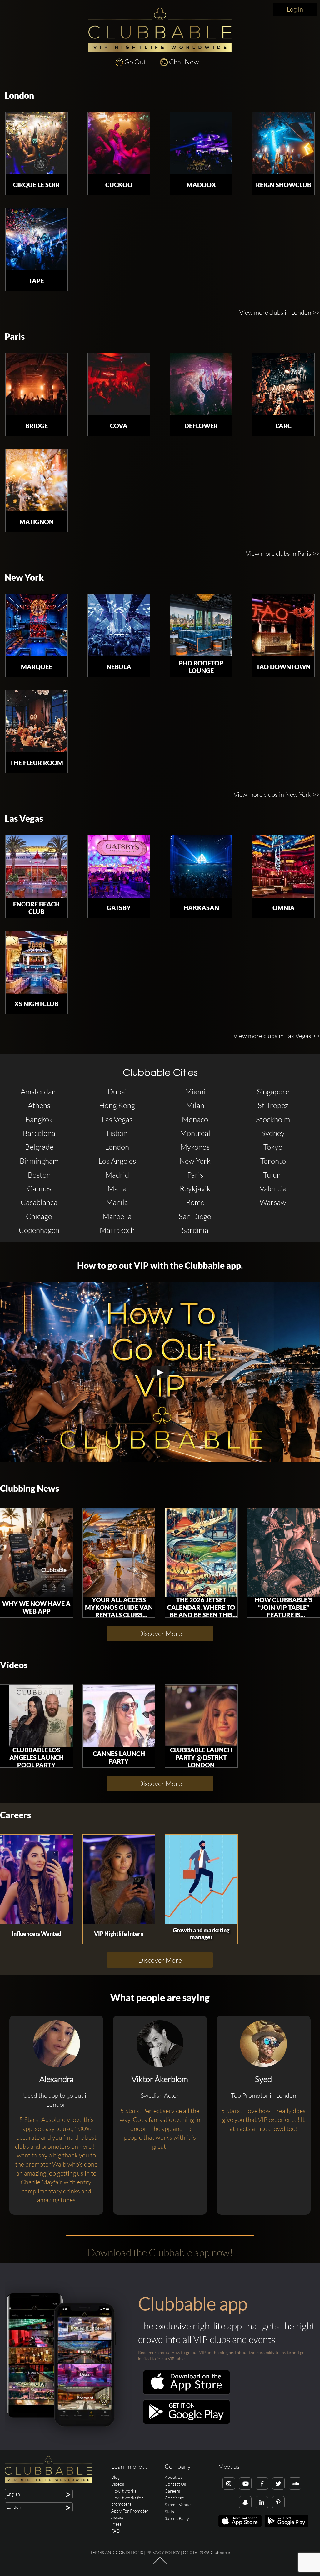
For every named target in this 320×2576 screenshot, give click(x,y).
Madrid (117, 1175)
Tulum (273, 1175)
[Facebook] (262, 2483)
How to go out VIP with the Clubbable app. (160, 1265)
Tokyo (273, 1147)
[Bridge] (37, 384)
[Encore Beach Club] (37, 866)
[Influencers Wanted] (37, 1879)
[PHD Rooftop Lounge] (201, 625)
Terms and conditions (117, 2552)
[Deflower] (201, 384)
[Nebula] (119, 625)
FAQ (115, 2531)
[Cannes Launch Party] (119, 1716)
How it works (124, 2491)
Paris (15, 336)
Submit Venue (178, 2505)
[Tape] (37, 239)
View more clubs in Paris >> (283, 553)
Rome (195, 1202)
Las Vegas (24, 818)
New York (24, 577)
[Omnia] (283, 866)
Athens (39, 1105)
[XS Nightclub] (37, 962)
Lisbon (117, 1133)
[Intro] (160, 2563)
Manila (117, 1202)
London (19, 95)
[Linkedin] (262, 2502)
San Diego (195, 1216)
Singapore (273, 1092)
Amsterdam (39, 1092)
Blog (115, 2477)
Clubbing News (30, 1488)
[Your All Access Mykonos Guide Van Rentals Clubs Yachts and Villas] (119, 1552)
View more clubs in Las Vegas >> (277, 1036)
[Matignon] (37, 480)
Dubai (117, 1092)
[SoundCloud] (295, 2483)
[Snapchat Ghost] (245, 2502)
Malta (117, 1188)
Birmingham (39, 1161)
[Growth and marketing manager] (201, 1879)
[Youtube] (245, 2483)
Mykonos (195, 1147)
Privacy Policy (163, 2552)
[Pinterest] (278, 2502)
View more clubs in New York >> (277, 794)
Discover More (160, 1633)
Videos (14, 1665)
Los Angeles (117, 1161)
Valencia (273, 1188)
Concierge (174, 2498)
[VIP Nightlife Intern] (119, 1879)
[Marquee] (37, 625)
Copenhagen (39, 1230)
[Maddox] (201, 143)
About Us (174, 2477)
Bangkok (39, 1119)
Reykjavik (195, 1188)
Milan (195, 1105)
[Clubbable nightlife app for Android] (187, 2423)
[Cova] (119, 384)
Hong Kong (117, 1105)
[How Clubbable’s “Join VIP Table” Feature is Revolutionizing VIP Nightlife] (284, 1552)
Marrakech (117, 1230)
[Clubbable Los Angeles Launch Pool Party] (37, 1716)
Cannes (39, 1188)
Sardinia (195, 1230)
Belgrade (39, 1147)
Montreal (195, 1133)
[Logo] (160, 30)
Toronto (273, 1161)
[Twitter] (278, 2483)
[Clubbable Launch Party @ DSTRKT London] (201, 1716)
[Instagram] (229, 2483)
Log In (295, 9)
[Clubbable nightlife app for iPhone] (187, 2393)
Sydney (273, 1133)
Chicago (39, 1216)
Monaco (195, 1119)
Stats (169, 2511)
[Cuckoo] (119, 143)
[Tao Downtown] (283, 625)
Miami (195, 1092)
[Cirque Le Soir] (37, 143)
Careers (15, 1815)
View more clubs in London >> (280, 312)
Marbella (117, 1216)
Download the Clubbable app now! (160, 2252)
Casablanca (39, 1202)
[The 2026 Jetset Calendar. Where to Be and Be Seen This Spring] (201, 1552)
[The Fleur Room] (37, 721)
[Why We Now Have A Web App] (37, 1552)
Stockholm (273, 1119)
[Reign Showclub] (283, 143)
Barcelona (39, 1133)
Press (116, 2524)
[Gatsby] (119, 866)
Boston (39, 1175)
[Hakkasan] (201, 866)
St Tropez (273, 1105)
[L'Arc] (283, 384)
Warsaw (273, 1202)
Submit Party (177, 2518)
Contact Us (175, 2484)
